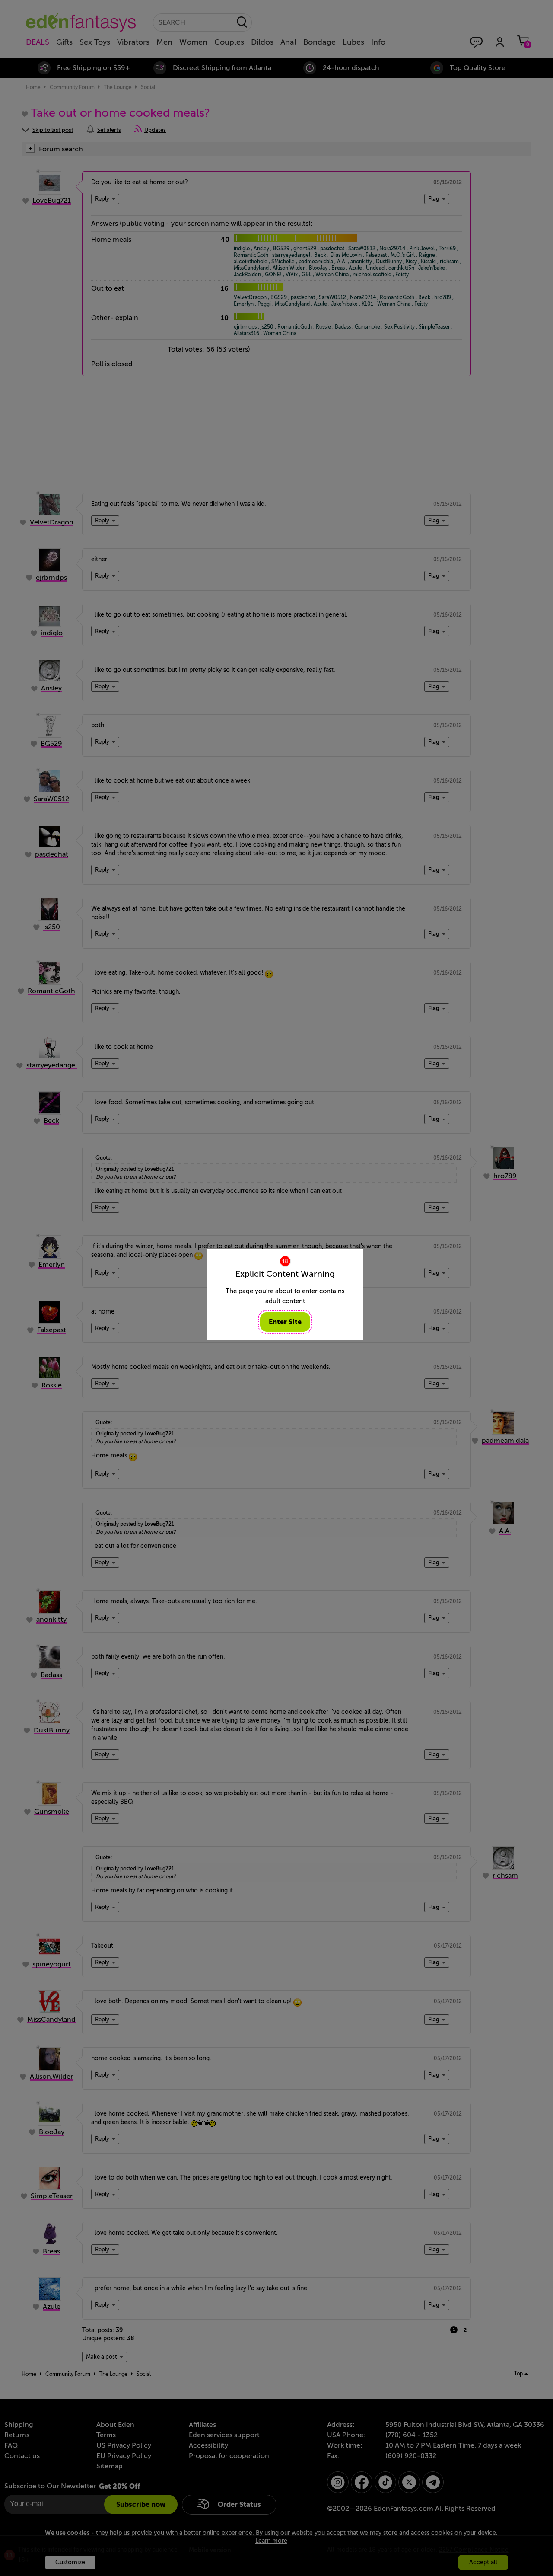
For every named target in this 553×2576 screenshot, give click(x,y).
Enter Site (285, 1322)
